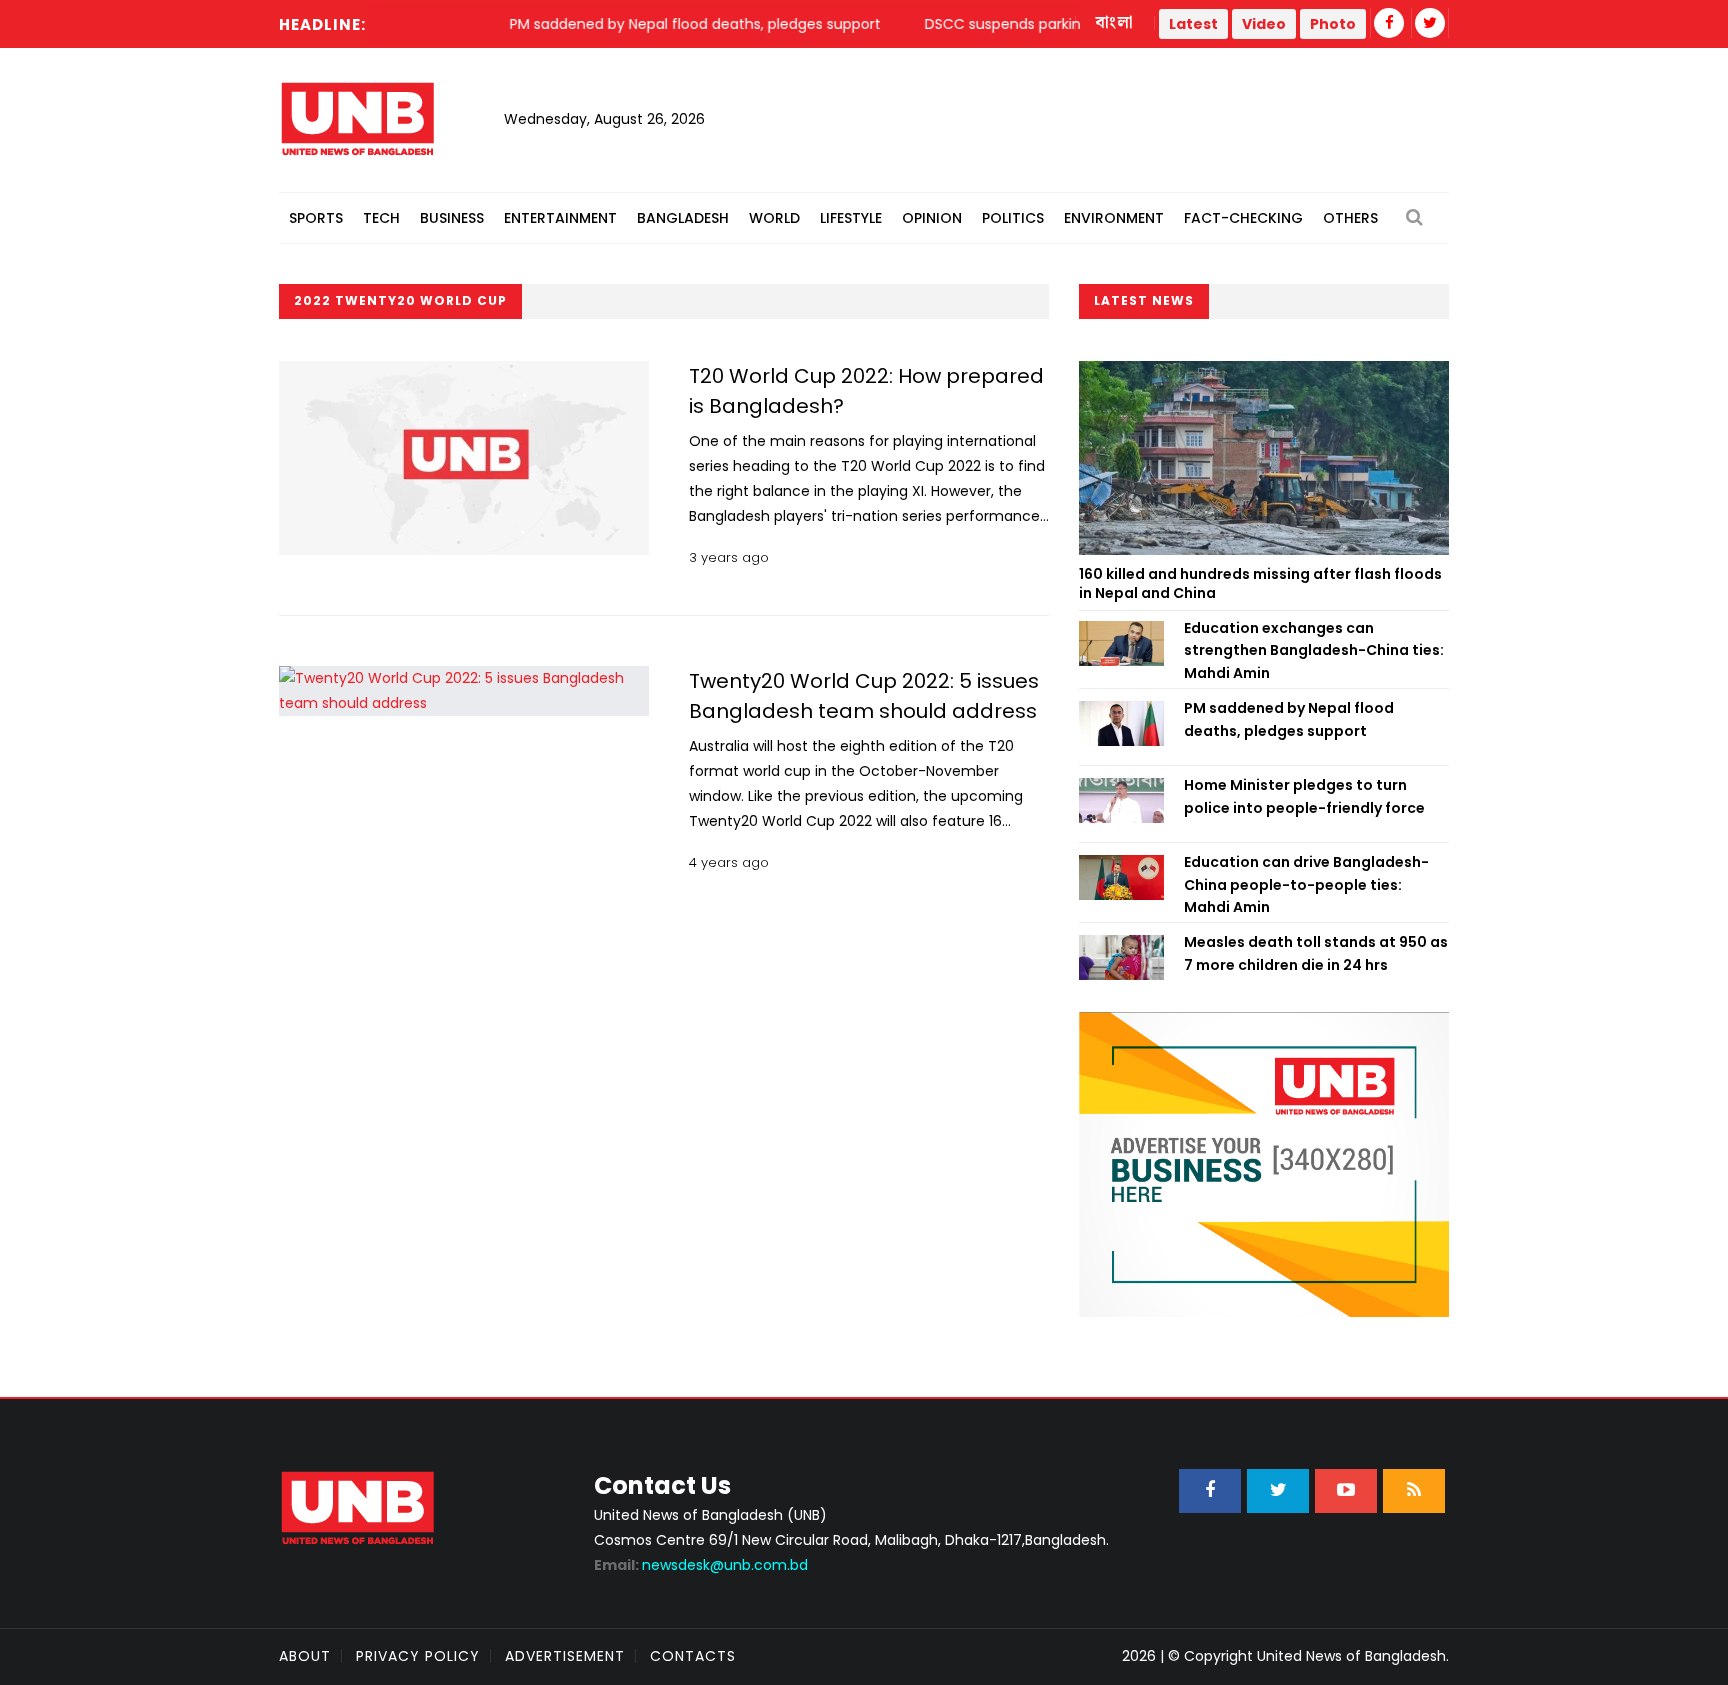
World (774, 218)
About (305, 1656)
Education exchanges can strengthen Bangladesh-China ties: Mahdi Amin (1314, 650)
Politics (1013, 218)
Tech (381, 218)
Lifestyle (851, 218)
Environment (1114, 218)
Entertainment (560, 218)
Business (452, 218)
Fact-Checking (1243, 218)
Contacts (693, 1656)
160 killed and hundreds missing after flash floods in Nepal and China (1260, 584)
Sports (316, 218)
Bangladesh (683, 218)
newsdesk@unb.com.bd (701, 1565)
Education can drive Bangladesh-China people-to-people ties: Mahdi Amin (1306, 884)
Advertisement (565, 1656)
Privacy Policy (418, 1656)
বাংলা (1115, 23)
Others (1350, 218)
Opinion (932, 218)
